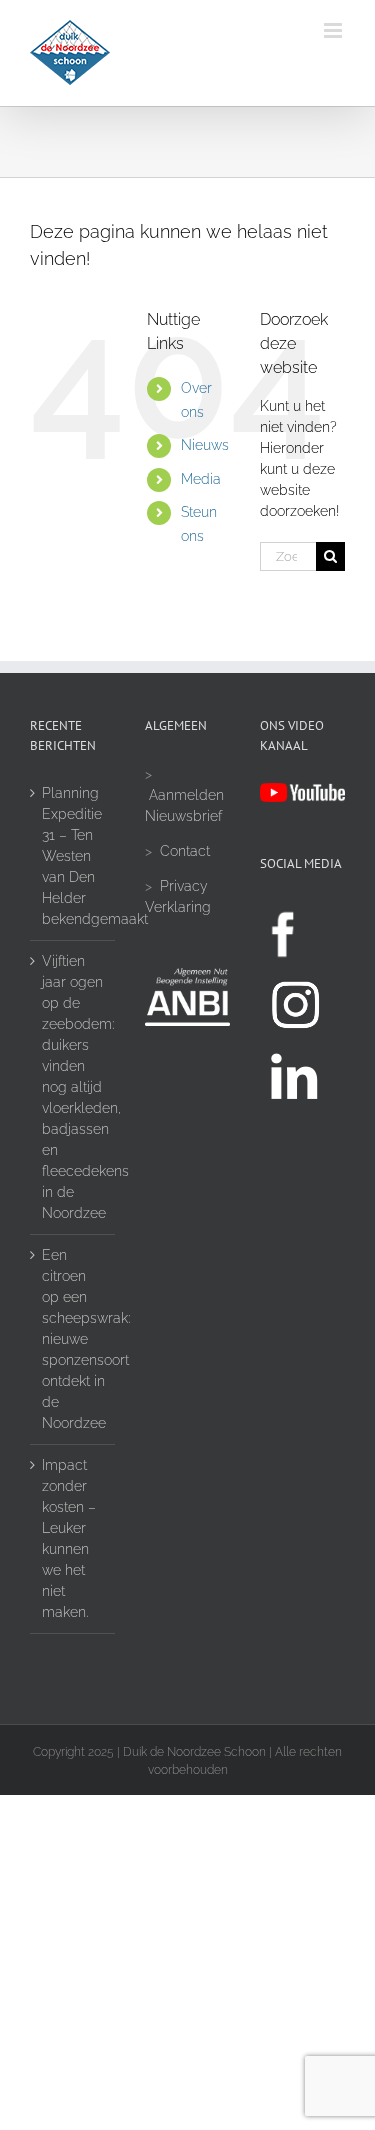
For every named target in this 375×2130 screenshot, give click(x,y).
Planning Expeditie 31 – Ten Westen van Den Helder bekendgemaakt (73, 856)
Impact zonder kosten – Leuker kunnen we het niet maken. (69, 1538)
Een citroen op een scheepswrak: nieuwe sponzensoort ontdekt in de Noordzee (73, 1339)
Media (201, 479)
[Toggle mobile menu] (334, 30)
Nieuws (205, 445)
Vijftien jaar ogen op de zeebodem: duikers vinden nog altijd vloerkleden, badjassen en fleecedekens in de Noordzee (73, 1087)
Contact (185, 851)
